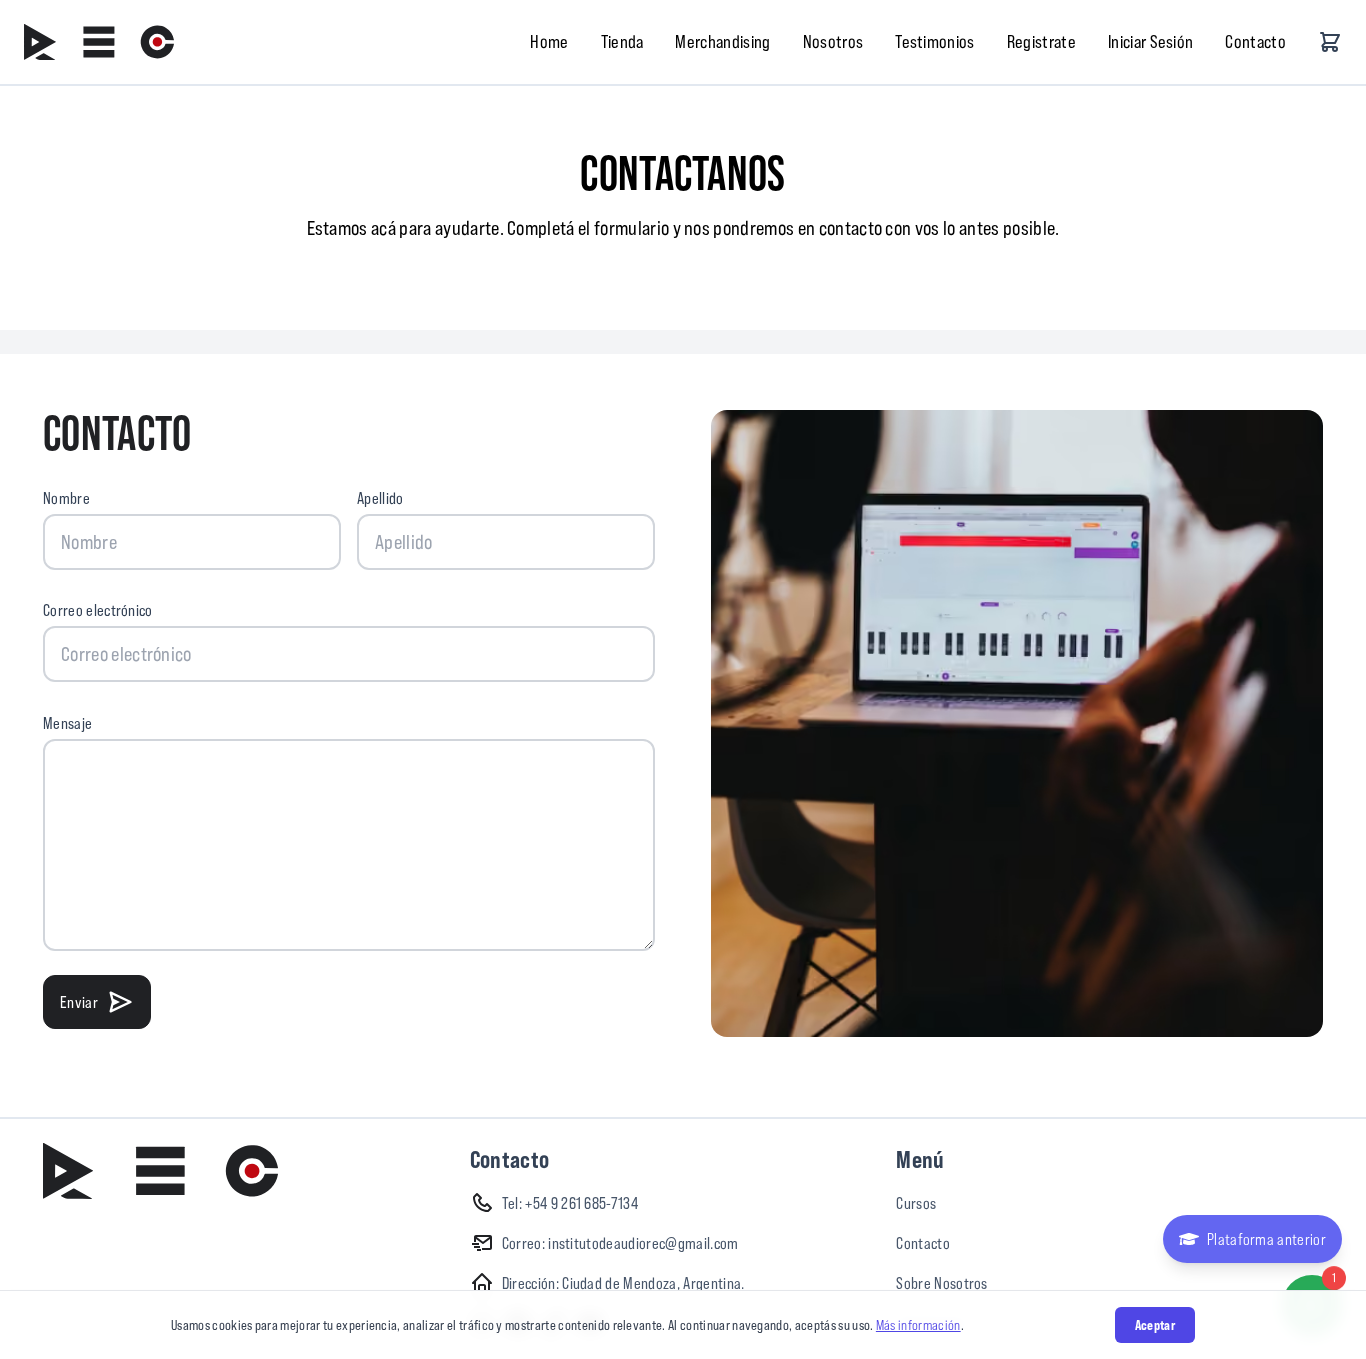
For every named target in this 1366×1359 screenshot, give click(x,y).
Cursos (916, 1203)
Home (549, 41)
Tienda (622, 41)
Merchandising (722, 41)
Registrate (1041, 41)
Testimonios (935, 41)
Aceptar (1155, 1325)
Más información (918, 1325)
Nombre (66, 498)
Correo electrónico (98, 610)
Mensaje (67, 723)
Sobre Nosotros (941, 1283)
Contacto (1255, 41)
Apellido (380, 498)
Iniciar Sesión (1150, 41)
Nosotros (833, 41)
